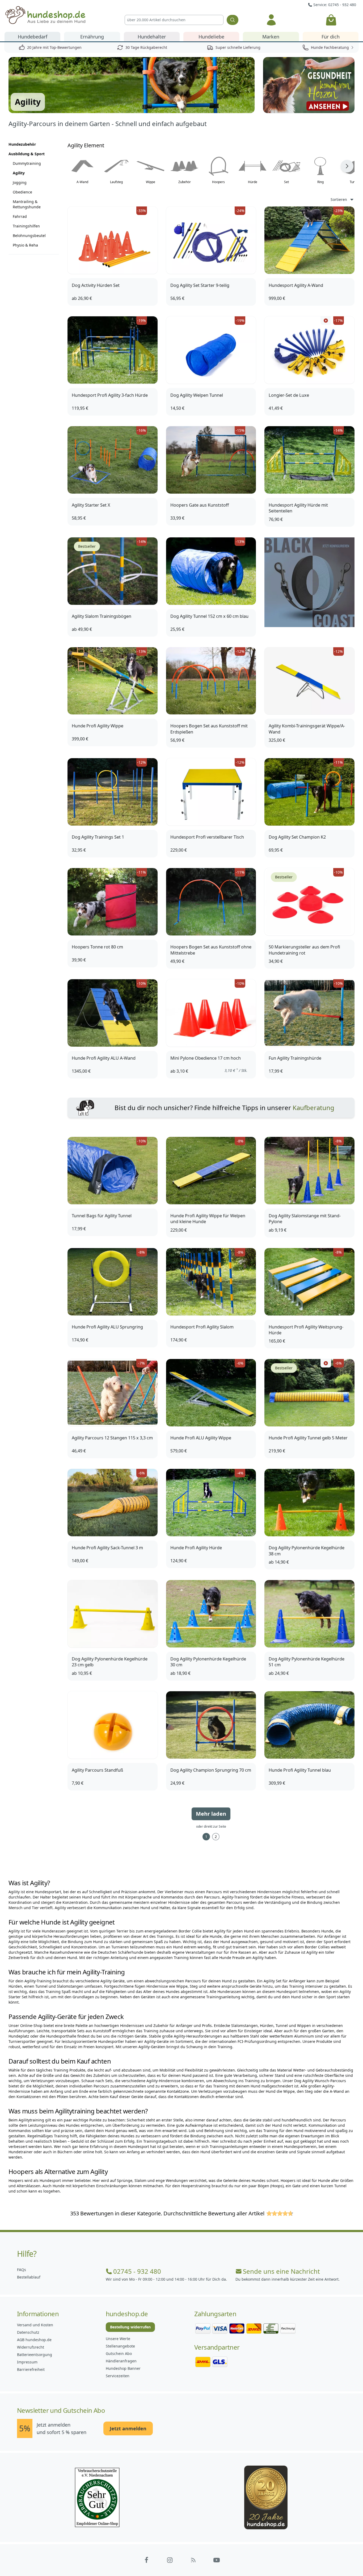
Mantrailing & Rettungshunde (27, 204)
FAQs (22, 2270)
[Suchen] (233, 20)
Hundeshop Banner (123, 2368)
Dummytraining (27, 163)
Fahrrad (20, 216)
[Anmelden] (271, 20)
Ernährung (92, 37)
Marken (271, 37)
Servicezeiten (118, 2376)
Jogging (20, 182)
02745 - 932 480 (137, 2271)
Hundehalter (152, 37)
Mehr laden (211, 1814)
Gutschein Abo (119, 2353)
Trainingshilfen (26, 226)
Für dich (331, 37)
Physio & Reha (25, 245)
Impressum (27, 2362)
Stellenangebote (120, 2346)
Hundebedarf (33, 37)
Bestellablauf (29, 2277)
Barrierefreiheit (31, 2369)
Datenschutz (28, 2332)
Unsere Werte (118, 2339)
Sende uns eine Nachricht (281, 2271)
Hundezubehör (22, 144)
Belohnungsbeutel (29, 236)
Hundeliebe (211, 37)
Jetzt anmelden (128, 2428)
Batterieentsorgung (35, 2355)
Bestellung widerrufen (130, 2327)
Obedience (22, 192)
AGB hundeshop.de (34, 2340)
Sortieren (339, 199)
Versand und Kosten (35, 2325)
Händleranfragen (121, 2361)
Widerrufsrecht (31, 2347)
